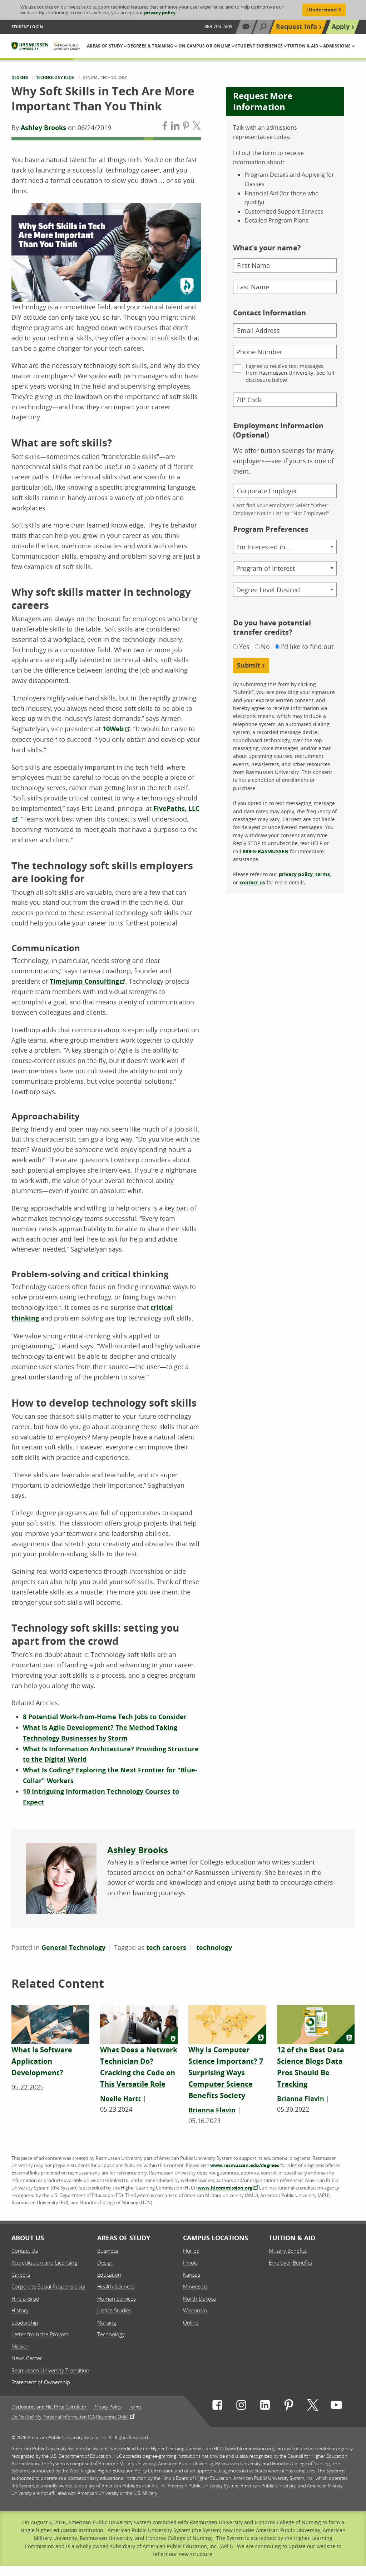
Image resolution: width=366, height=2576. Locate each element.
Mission (21, 2346)
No (265, 647)
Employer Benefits (290, 2262)
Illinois (190, 2262)
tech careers (166, 1948)
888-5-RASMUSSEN (266, 851)
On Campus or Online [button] (205, 46)
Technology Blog (55, 77)
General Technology (73, 1948)
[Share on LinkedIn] (175, 127)
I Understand (322, 10)
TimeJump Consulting (84, 981)
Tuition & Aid (292, 2238)
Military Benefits (288, 2251)
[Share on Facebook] (165, 127)
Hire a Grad (25, 2298)
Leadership (25, 2322)
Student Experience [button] (259, 46)
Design (105, 2262)
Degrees (20, 77)
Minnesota (196, 2286)
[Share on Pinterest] (186, 127)
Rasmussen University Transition (50, 2370)
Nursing (107, 2322)
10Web (113, 729)
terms (323, 874)
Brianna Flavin (212, 2110)
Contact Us (25, 2251)
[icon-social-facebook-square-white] (217, 2407)
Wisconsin (195, 2310)
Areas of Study (124, 2238)
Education (109, 2275)
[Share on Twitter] (197, 127)
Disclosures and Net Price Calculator (49, 2407)
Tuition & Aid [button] (303, 46)
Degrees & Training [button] (151, 46)
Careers (21, 2275)
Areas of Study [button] (105, 46)
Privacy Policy (108, 2407)
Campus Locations (216, 2238)
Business (108, 2251)
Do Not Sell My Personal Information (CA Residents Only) (70, 2416)
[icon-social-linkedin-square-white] (265, 2407)
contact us (252, 882)
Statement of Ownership (41, 2382)
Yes (244, 647)
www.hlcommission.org (225, 2188)
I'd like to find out (307, 647)
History (20, 2310)
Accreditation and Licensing (44, 2262)
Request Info (296, 27)
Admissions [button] (337, 46)
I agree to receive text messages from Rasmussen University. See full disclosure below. (290, 373)
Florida (191, 2251)
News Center (27, 2358)
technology (214, 1948)
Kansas (192, 2275)
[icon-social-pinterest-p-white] (289, 2407)
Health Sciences (116, 2286)
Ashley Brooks (43, 128)
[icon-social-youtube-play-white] (336, 2407)
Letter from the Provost (40, 2334)
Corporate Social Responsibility (48, 2286)
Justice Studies (114, 2310)
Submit (249, 665)
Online (191, 2322)
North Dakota (199, 2298)
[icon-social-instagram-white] (241, 2407)
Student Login (27, 27)
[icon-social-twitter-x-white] (313, 2407)
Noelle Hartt (120, 2099)
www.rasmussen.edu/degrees (245, 2165)
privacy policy (160, 13)
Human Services (117, 2298)
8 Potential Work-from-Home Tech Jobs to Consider (105, 1717)
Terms (135, 2407)
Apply (341, 27)
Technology (111, 2334)
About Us (28, 2238)
